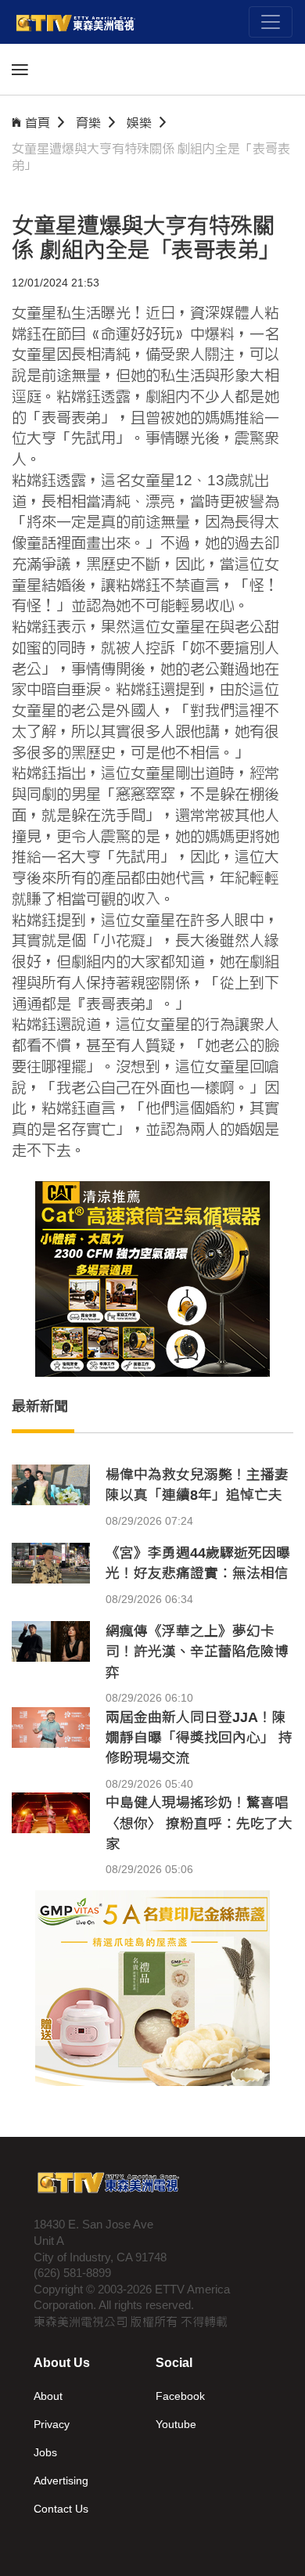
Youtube (176, 2424)
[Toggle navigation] (271, 22)
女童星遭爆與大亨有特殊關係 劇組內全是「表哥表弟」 (151, 157)
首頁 (38, 122)
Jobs (45, 2452)
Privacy (52, 2424)
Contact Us (61, 2509)
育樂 (88, 122)
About (48, 2396)
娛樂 (139, 122)
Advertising (61, 2481)
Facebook (180, 2396)
